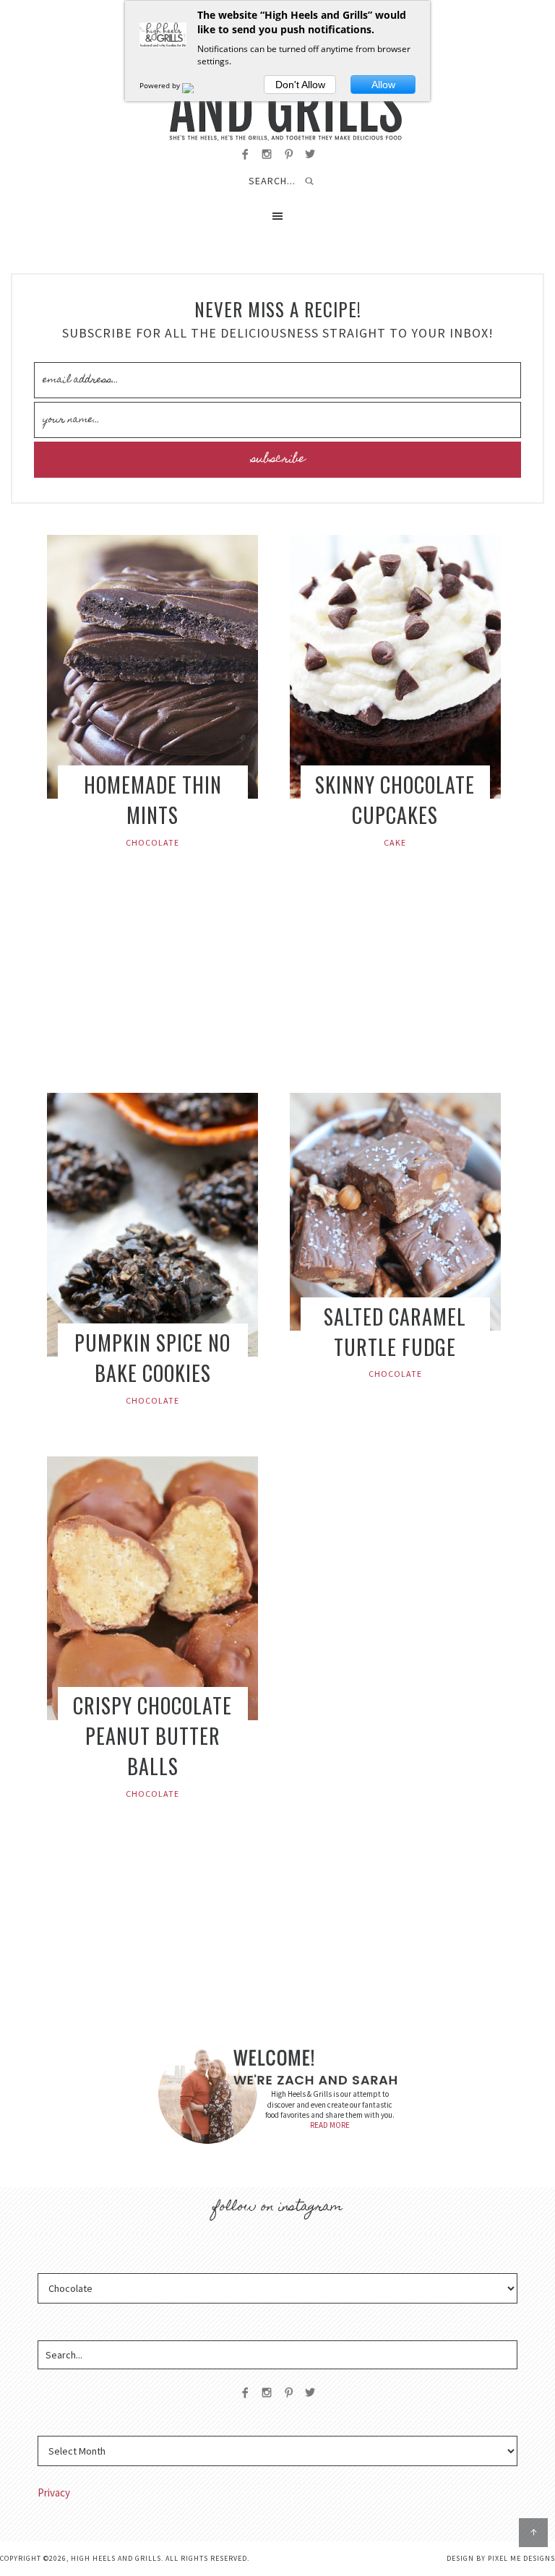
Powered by (161, 85)
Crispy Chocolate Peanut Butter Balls (152, 1736)
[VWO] (197, 85)
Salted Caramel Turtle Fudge (395, 1332)
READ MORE (330, 2125)
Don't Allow (300, 85)
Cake (395, 842)
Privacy (54, 2493)
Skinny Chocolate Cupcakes (395, 800)
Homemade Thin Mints (153, 800)
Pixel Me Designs (521, 2558)
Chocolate (152, 842)
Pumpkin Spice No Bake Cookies (152, 1358)
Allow (383, 85)
